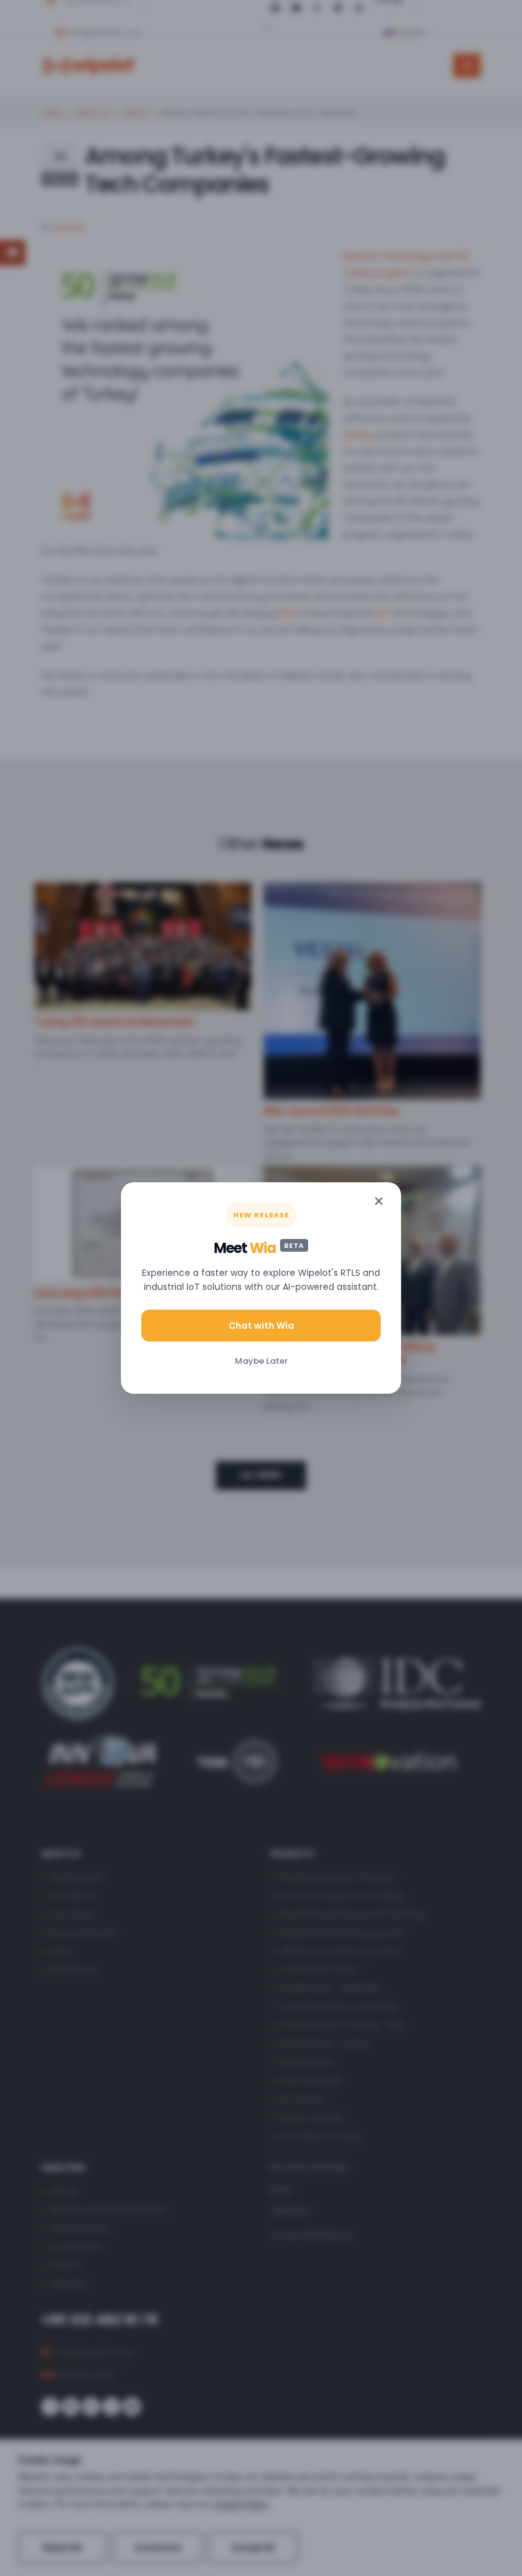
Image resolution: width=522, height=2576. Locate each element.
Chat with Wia (261, 1326)
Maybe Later (261, 1361)
